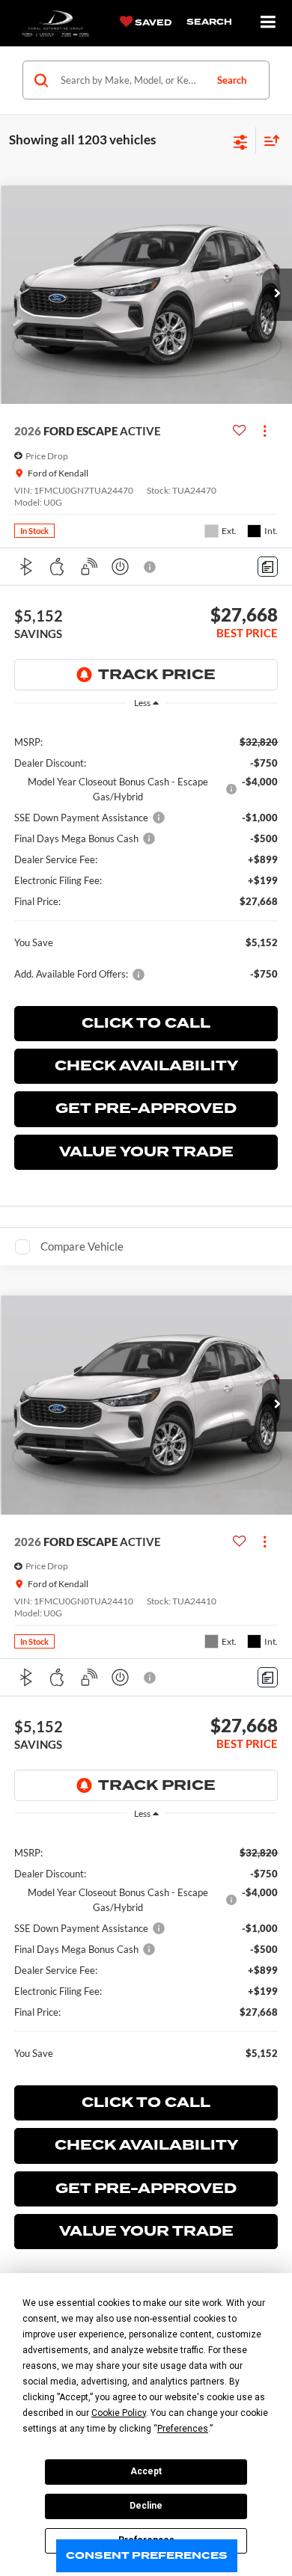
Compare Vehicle (82, 1246)
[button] (277, 295)
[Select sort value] (268, 140)
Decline (146, 2506)
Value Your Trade (146, 1152)
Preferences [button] (183, 2429)
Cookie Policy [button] (119, 2413)
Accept (146, 2471)
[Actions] (265, 431)
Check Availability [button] (146, 1066)
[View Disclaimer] (151, 567)
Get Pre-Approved (146, 1108)
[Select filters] (241, 141)
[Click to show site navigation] (268, 23)
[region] (146, 857)
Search (232, 80)
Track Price (157, 675)
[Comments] (268, 567)
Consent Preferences (147, 2555)
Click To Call (146, 1023)
